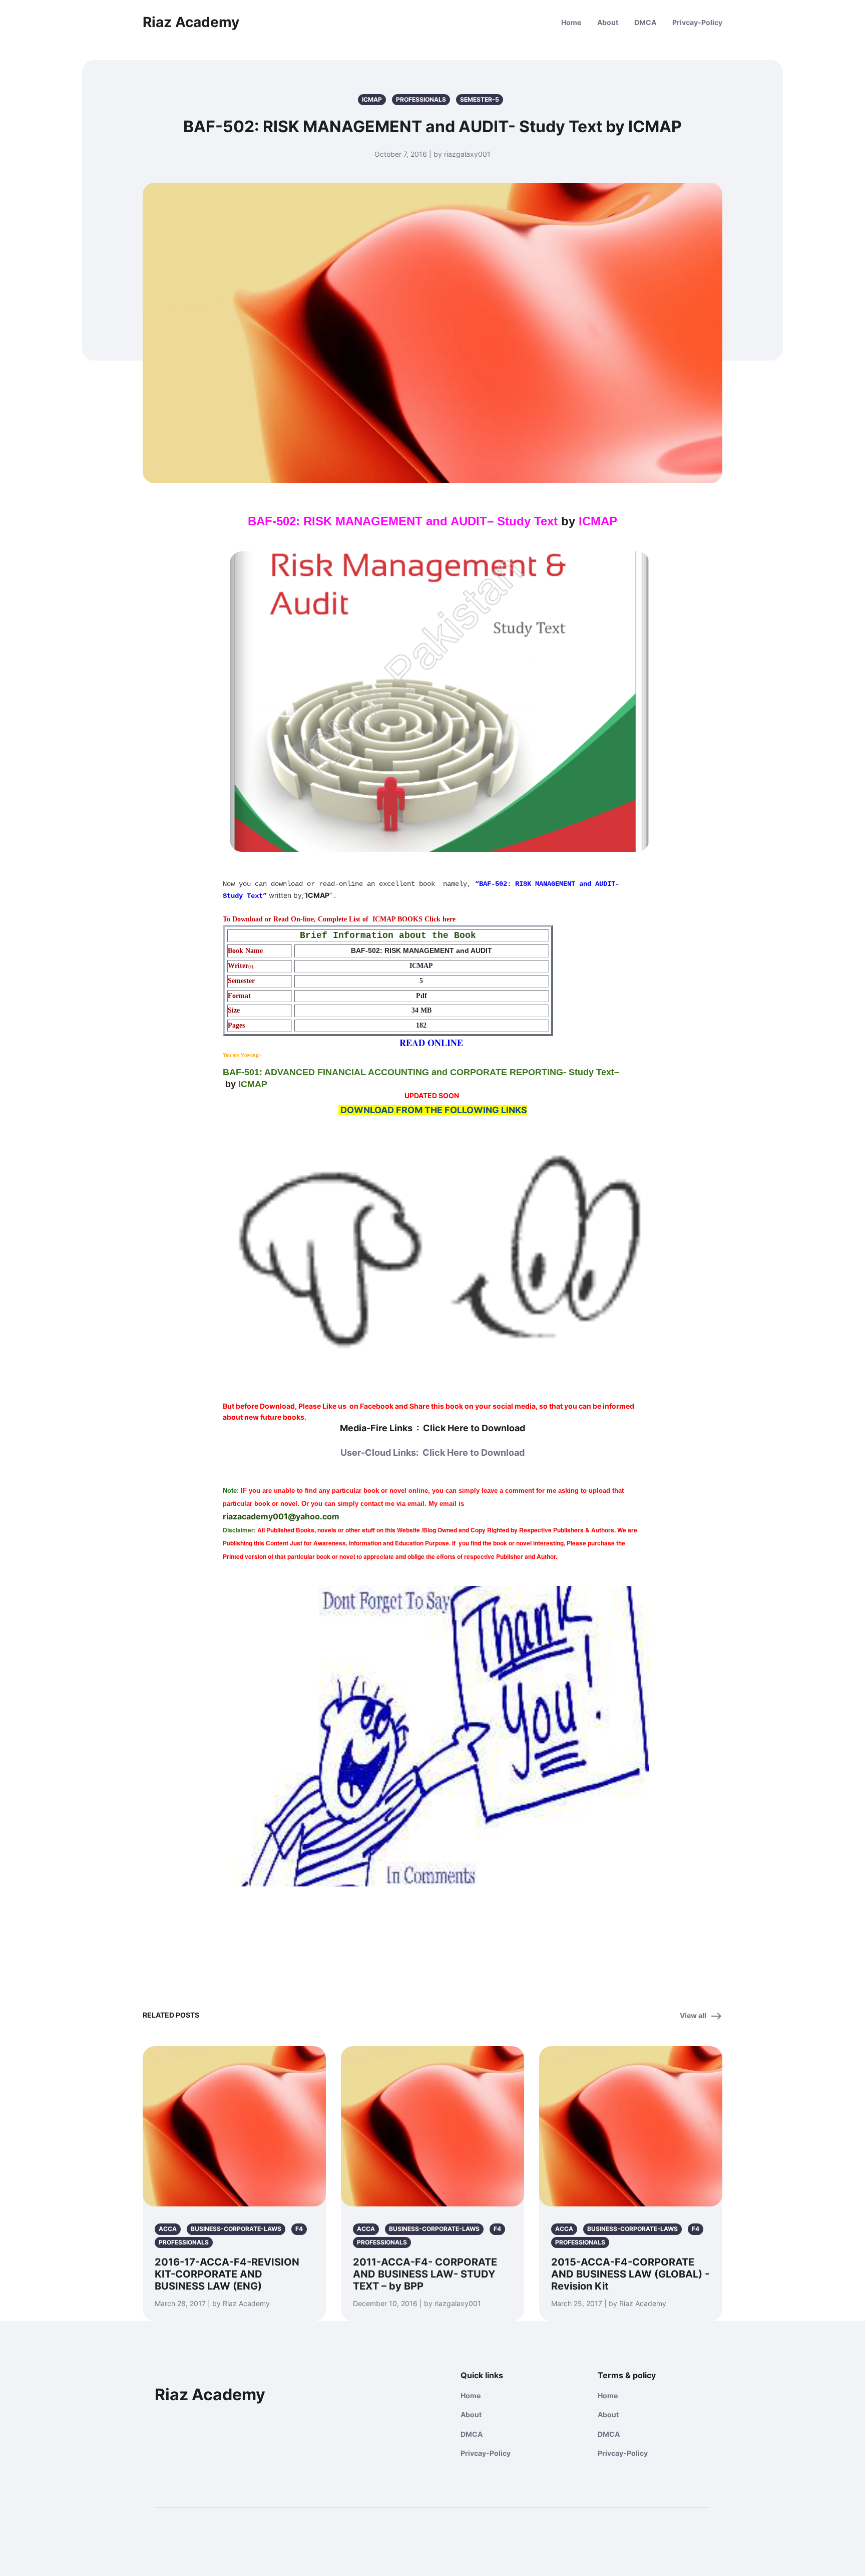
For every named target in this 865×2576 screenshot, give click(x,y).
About (608, 22)
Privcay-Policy (697, 22)
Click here (440, 919)
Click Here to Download (474, 1428)
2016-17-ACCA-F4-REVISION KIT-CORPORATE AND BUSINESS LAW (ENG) (227, 2274)
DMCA (645, 22)
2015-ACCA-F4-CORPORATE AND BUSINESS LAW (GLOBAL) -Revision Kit (630, 2274)
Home (571, 22)
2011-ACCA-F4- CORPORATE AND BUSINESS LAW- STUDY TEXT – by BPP (425, 2274)
